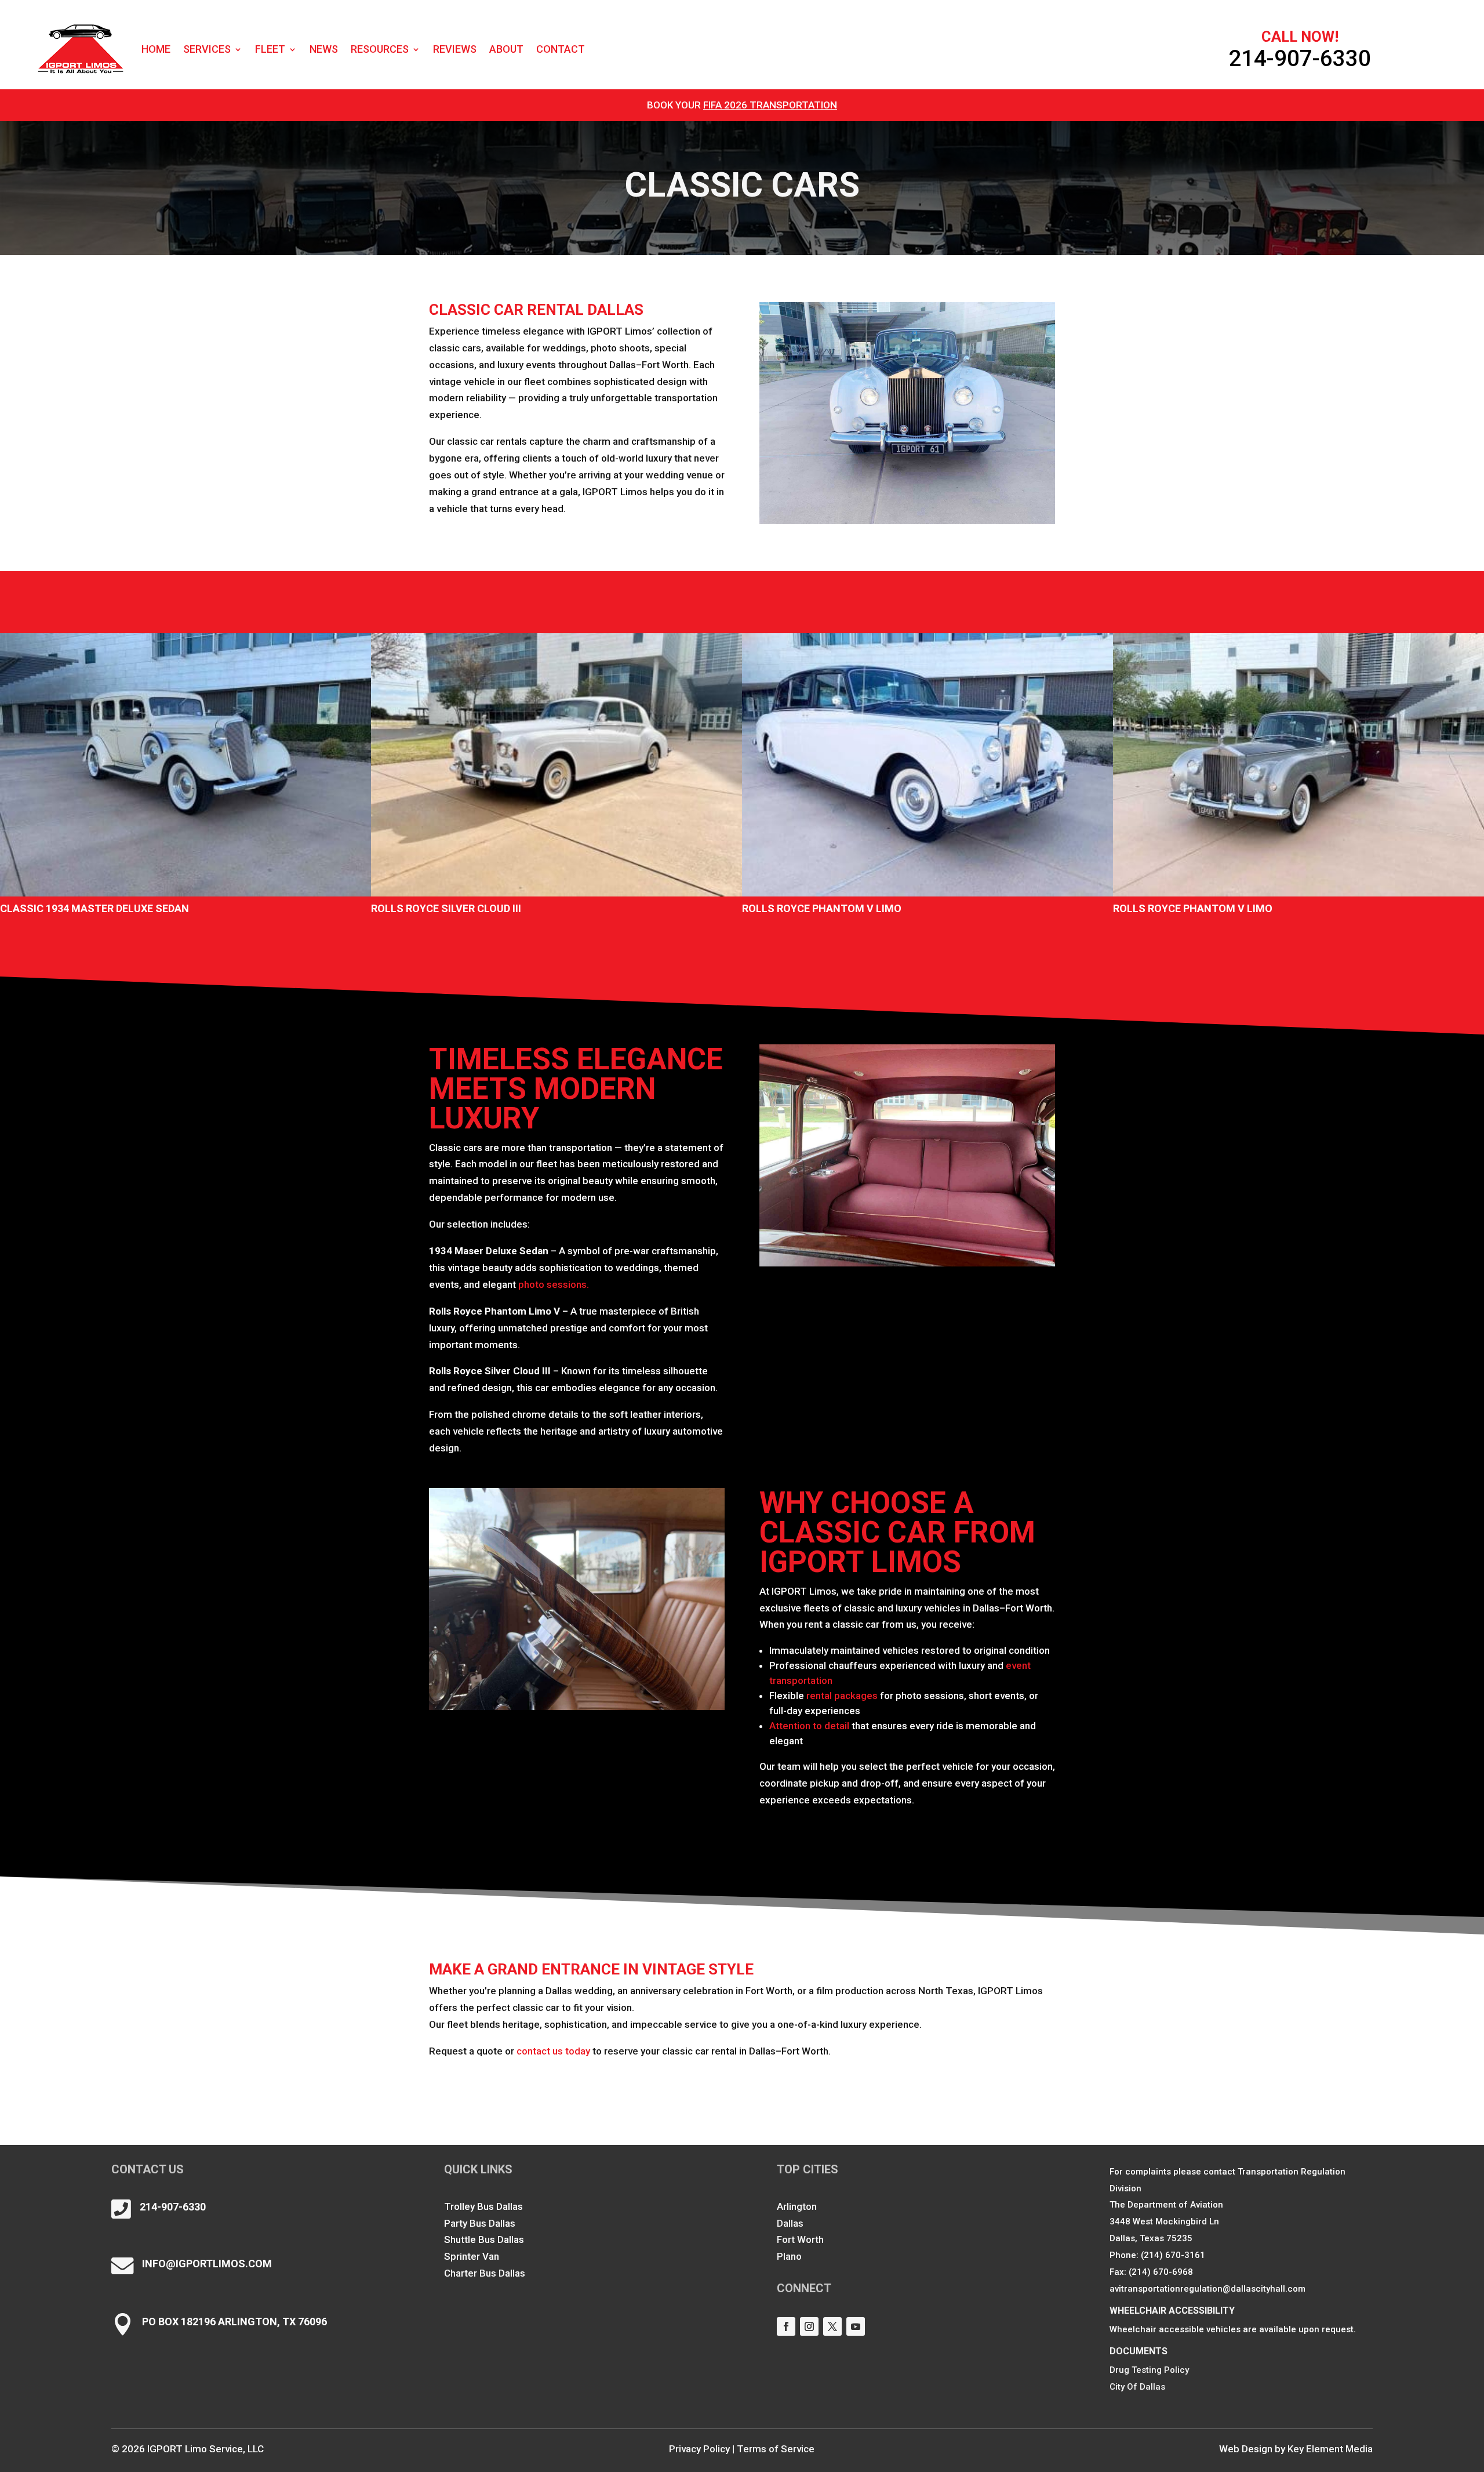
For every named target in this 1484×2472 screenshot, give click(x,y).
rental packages (842, 1696)
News (324, 49)
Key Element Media (1330, 2449)
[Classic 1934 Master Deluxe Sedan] (185, 765)
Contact (561, 49)
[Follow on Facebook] (786, 2326)
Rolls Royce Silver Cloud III (446, 908)
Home (156, 49)
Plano (789, 2256)
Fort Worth (800, 2239)
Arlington (797, 2206)
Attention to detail (809, 1726)
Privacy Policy (699, 2449)
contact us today (553, 2051)
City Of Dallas (1137, 2387)
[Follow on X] (832, 2326)
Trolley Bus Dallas (483, 2206)
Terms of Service (776, 2449)
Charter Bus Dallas (485, 2273)
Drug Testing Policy (1149, 2370)
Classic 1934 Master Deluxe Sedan (94, 908)
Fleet (270, 49)
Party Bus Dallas (480, 2223)
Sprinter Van (472, 2256)
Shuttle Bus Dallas (484, 2239)
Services (207, 49)
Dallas (790, 2223)
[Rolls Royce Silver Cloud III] (556, 765)
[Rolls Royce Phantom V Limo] (927, 765)
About (506, 49)
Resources (380, 49)
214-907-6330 (1300, 58)
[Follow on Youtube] (856, 2326)
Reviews (455, 49)
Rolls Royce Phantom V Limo (822, 908)
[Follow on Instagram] (809, 2326)
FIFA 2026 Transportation (770, 105)
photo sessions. (554, 1284)
